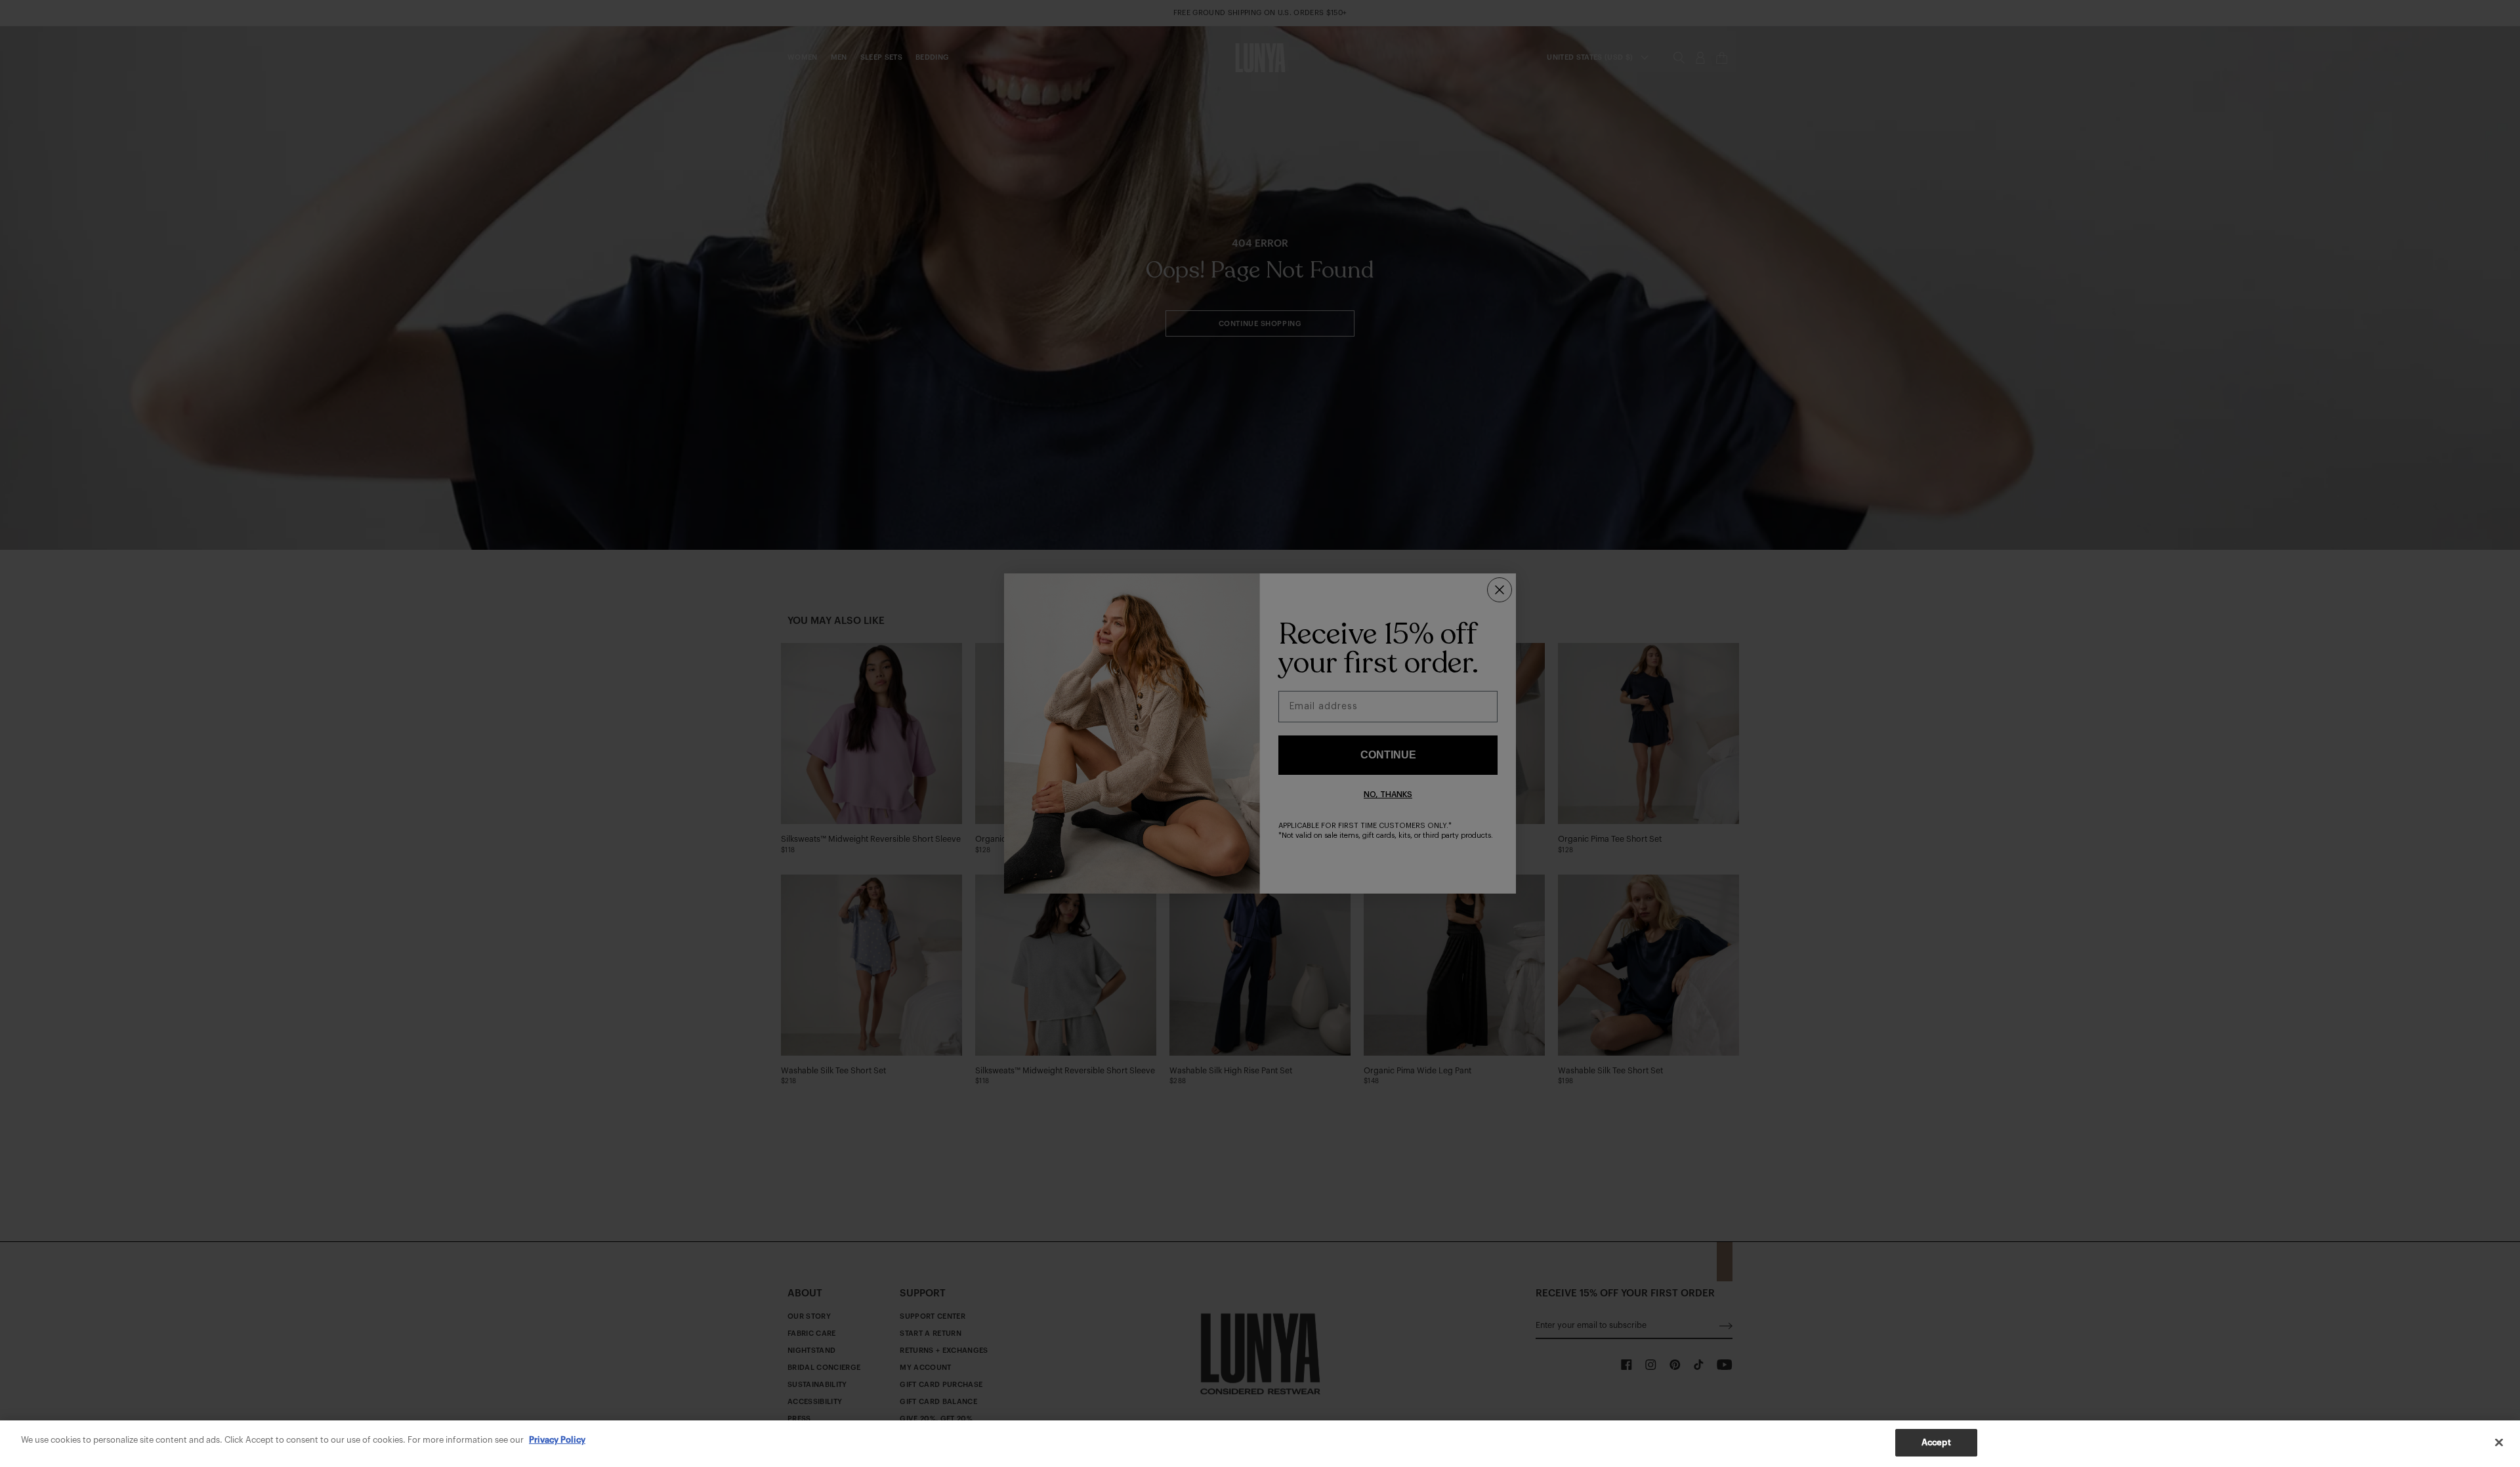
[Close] (2499, 1442)
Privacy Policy (557, 1440)
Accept (1936, 1442)
